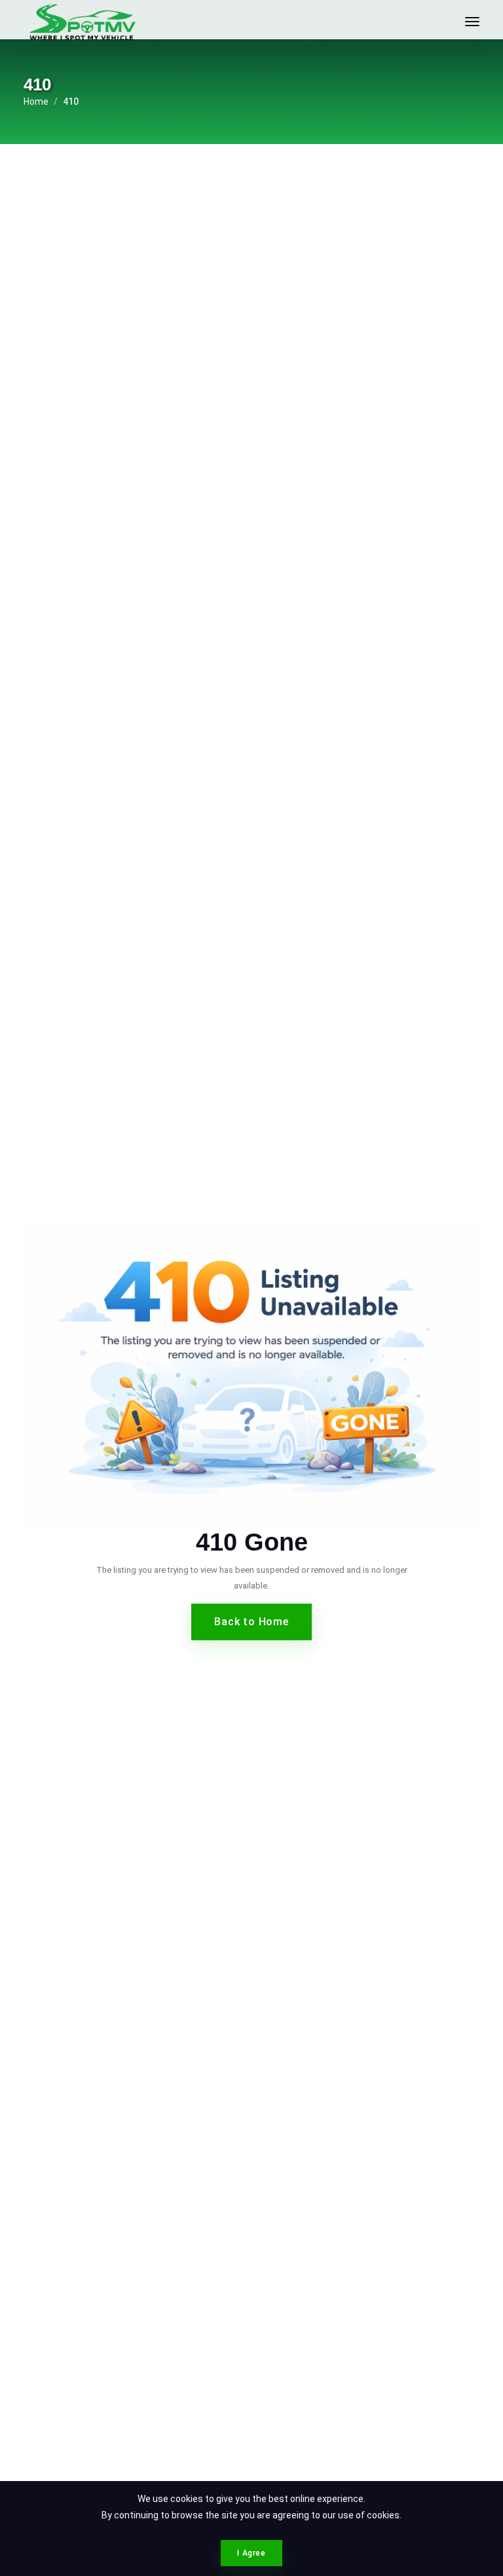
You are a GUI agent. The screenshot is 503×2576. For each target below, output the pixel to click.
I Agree (251, 2553)
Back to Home (251, 1622)
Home (36, 101)
